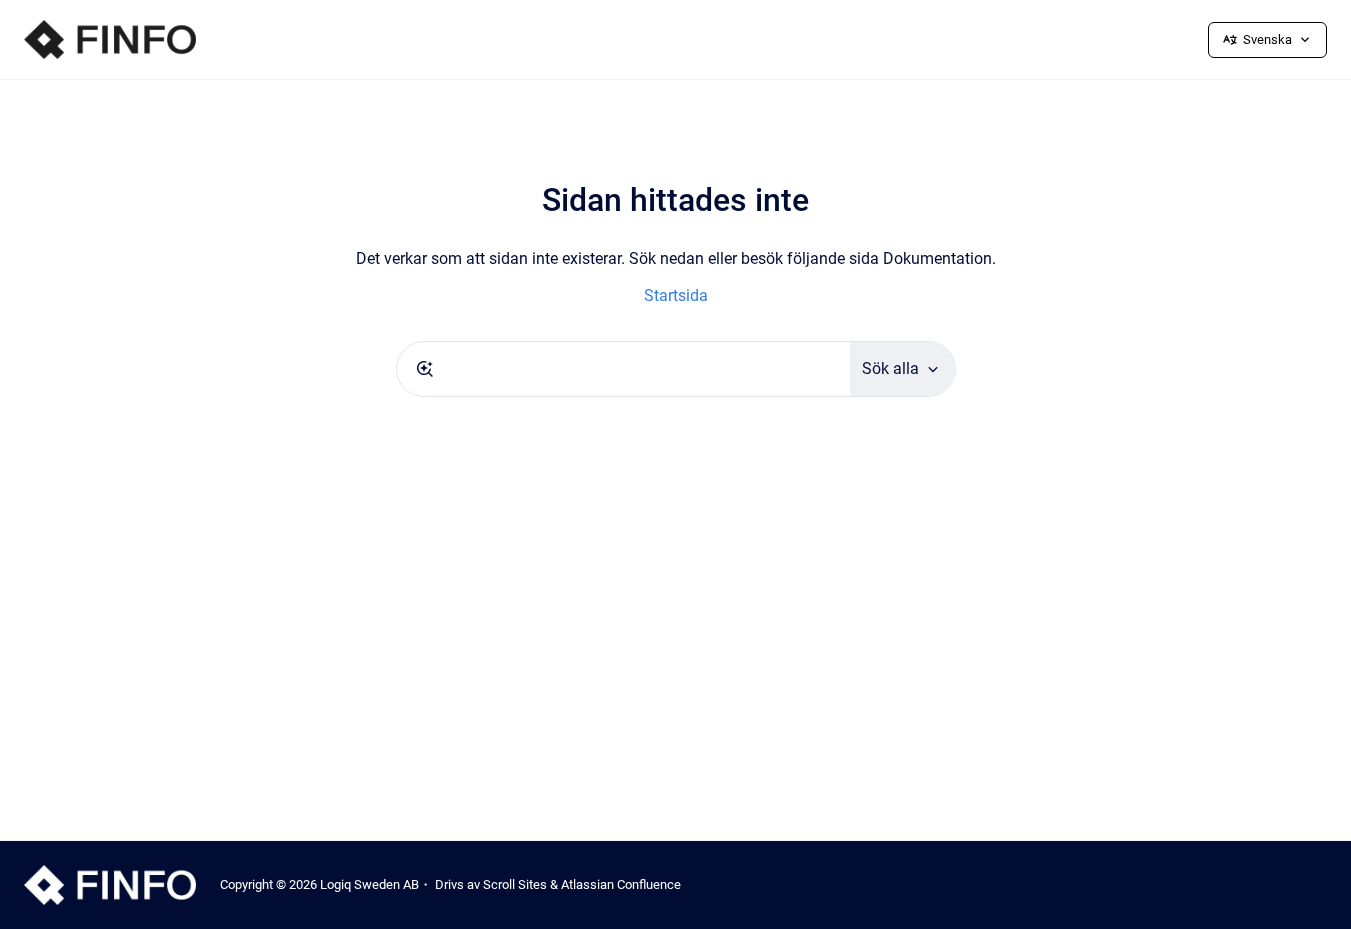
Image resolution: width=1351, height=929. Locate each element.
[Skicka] (425, 369)
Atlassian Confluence (621, 884)
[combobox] (623, 369)
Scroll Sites (515, 884)
